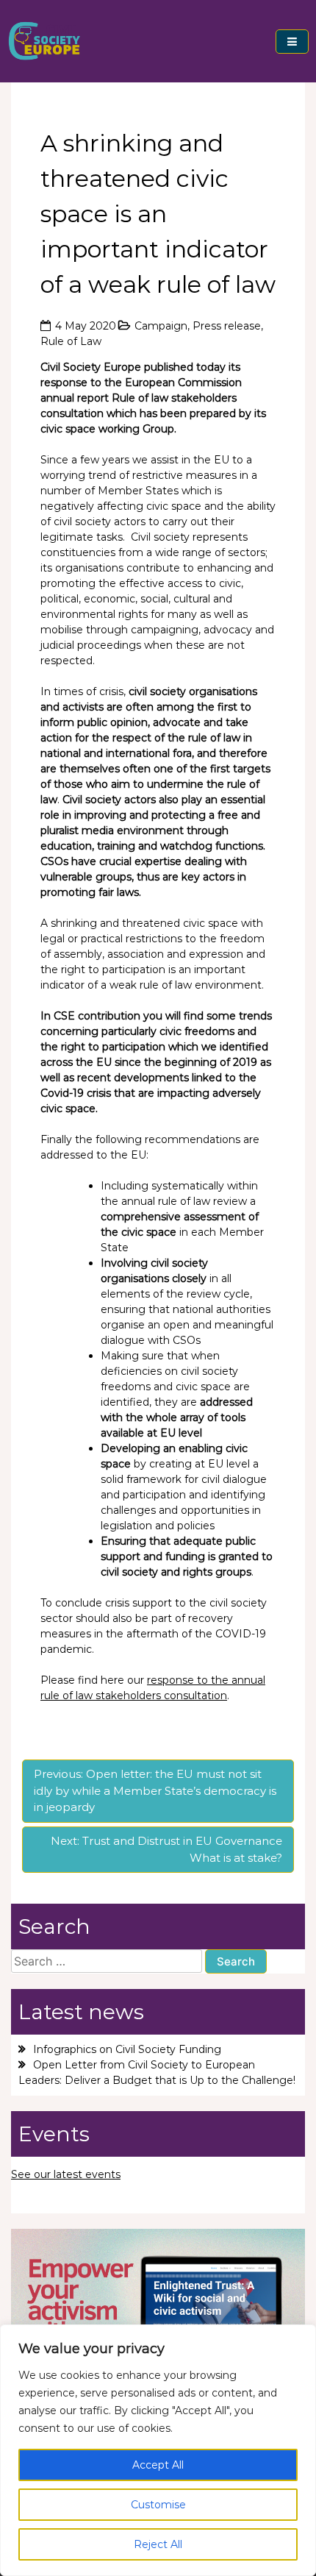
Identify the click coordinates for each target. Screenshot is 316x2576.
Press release (227, 326)
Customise (158, 2505)
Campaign (161, 326)
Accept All (158, 2465)
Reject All (158, 2544)
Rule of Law (71, 341)
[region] (158, 2450)
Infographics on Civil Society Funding (127, 2049)
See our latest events (66, 2174)
